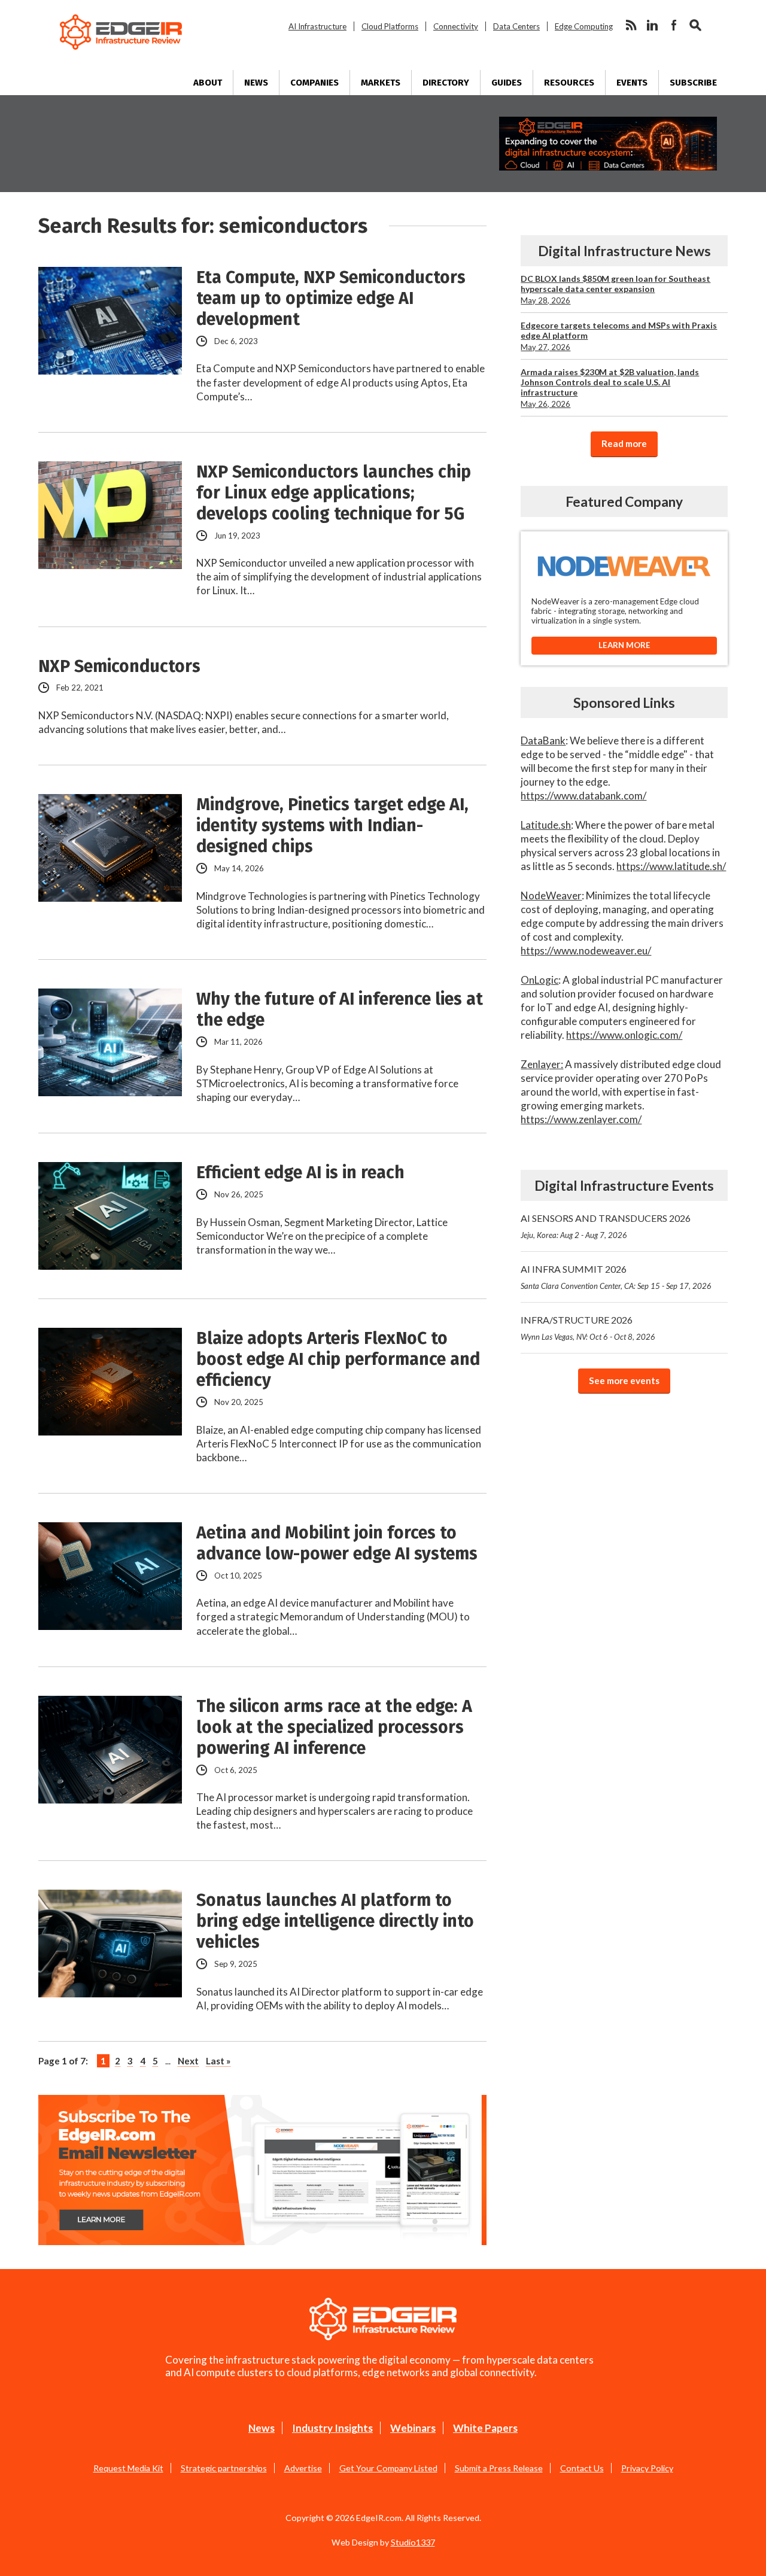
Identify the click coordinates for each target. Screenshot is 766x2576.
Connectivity (456, 26)
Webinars (413, 2428)
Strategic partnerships (224, 2468)
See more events (624, 1380)
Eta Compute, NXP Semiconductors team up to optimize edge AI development (331, 298)
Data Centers (516, 26)
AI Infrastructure (317, 26)
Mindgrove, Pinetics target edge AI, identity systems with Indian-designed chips (332, 825)
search (695, 25)
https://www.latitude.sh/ (671, 866)
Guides (507, 83)
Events (632, 83)
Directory (446, 83)
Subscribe (693, 83)
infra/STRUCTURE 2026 (588, 1328)
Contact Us (582, 2468)
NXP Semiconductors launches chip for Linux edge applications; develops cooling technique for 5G (334, 493)
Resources (569, 83)
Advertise (303, 2468)
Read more (624, 443)
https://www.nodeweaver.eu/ (586, 951)
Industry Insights (332, 2428)
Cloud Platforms (390, 26)
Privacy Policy (647, 2468)
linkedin (652, 25)
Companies (314, 83)
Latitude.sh (546, 825)
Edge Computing (584, 26)
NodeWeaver (551, 895)
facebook (674, 25)
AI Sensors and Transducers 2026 (606, 1226)
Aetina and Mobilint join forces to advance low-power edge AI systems (337, 1543)
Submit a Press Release (499, 2468)
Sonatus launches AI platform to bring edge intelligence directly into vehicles (335, 1921)
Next (188, 2061)
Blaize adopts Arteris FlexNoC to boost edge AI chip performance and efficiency (338, 1359)
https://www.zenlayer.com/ (581, 1119)
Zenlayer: (542, 1064)
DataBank (543, 740)
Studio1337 (413, 2542)
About (208, 83)
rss (631, 25)
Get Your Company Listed (388, 2468)
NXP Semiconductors (119, 666)
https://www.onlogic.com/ (624, 1035)
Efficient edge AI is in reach (300, 1173)
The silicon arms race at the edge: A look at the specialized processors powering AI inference (334, 1727)
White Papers (485, 2428)
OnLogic (539, 980)
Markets (381, 83)
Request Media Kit (128, 2468)
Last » (218, 2061)
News (256, 83)
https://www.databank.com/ (583, 796)
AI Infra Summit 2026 (616, 1277)
